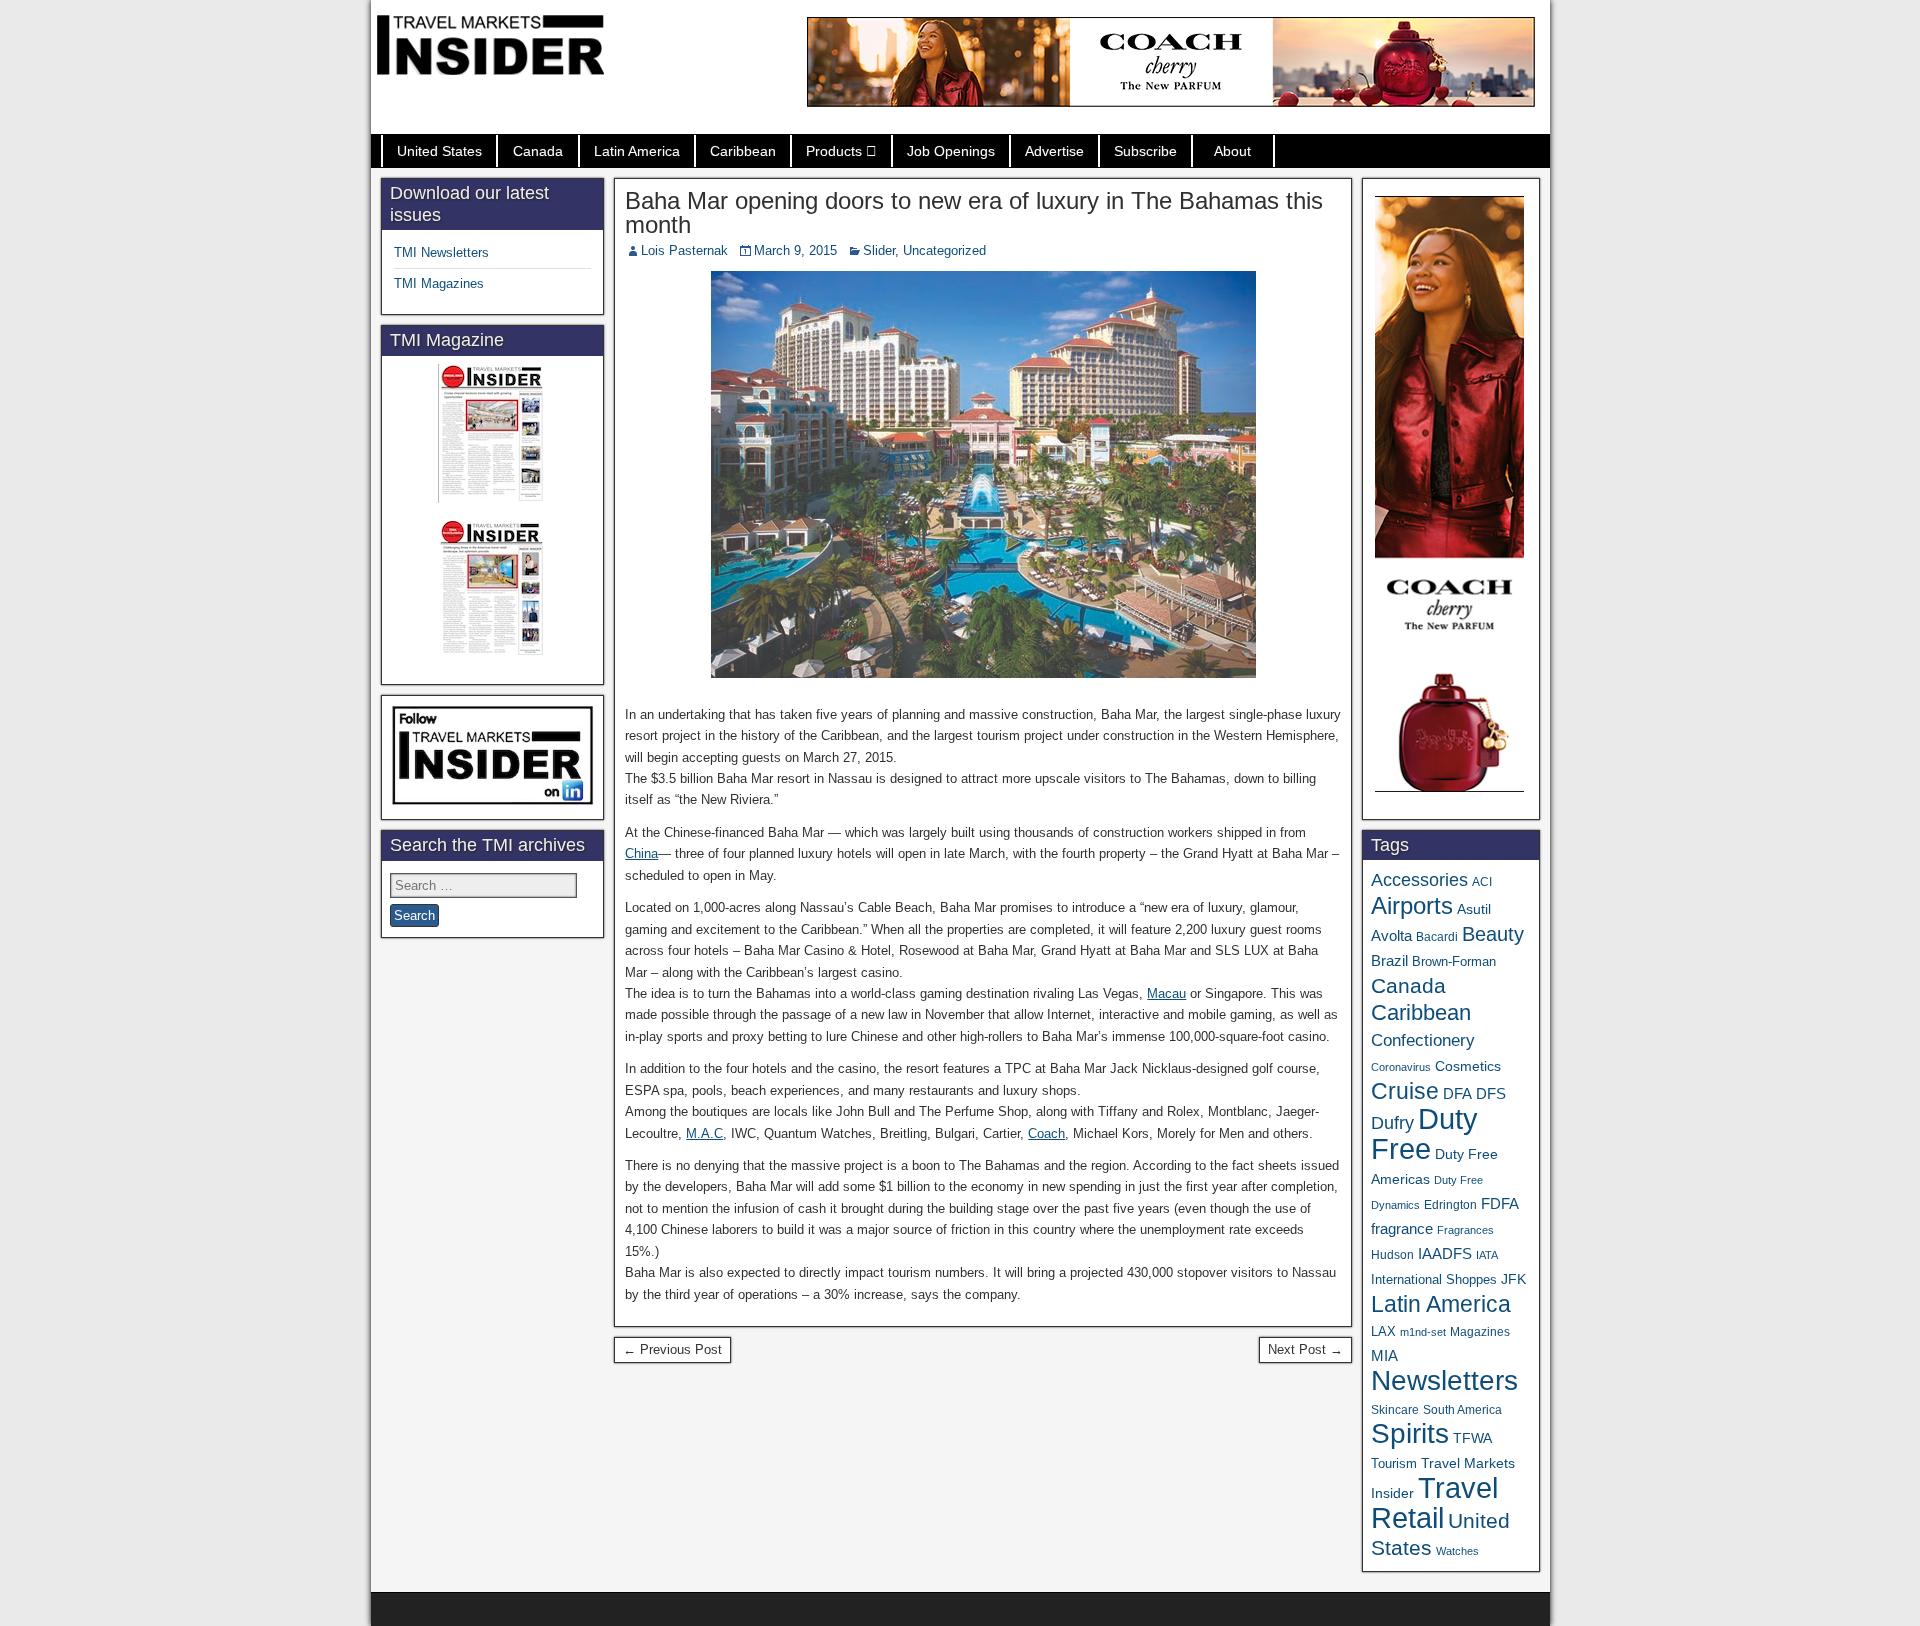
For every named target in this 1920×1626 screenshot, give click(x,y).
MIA (1384, 1356)
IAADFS (1445, 1253)
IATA (1487, 1255)
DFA (1457, 1093)
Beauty (1493, 934)
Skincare (1395, 1410)
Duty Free (1424, 1133)
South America (1462, 1409)
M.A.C (704, 1133)
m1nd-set (1423, 1332)
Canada (538, 151)
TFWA (1472, 1438)
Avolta (1391, 936)
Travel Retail (1434, 1503)
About (1232, 151)
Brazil (1389, 961)
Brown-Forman (1454, 961)
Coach (1046, 1133)
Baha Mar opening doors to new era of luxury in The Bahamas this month (974, 212)
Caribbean (743, 151)
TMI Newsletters (441, 252)
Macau (1166, 993)
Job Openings (951, 151)
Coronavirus (1401, 1067)
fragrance (1402, 1229)
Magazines (1480, 1332)
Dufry (1392, 1123)
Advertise (1054, 151)
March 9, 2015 (795, 250)
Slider (879, 250)
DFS (1491, 1094)
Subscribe (1145, 151)
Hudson (1392, 1255)
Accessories (1419, 880)
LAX (1383, 1332)
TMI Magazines (439, 283)
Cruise (1405, 1091)
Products (834, 151)
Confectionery (1423, 1040)
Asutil (1474, 909)
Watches (1457, 1551)
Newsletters (1444, 1380)
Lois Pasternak (684, 250)
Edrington (1450, 1204)
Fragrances (1465, 1230)
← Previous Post (672, 1349)
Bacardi (1437, 937)
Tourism (1394, 1463)
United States (439, 151)
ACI (1482, 882)
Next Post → (1305, 1349)
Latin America (637, 151)
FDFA (1500, 1203)
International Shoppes (1434, 1279)
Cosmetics (1468, 1066)
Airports (1412, 905)
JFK (1513, 1279)
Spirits (1410, 1433)
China (641, 853)
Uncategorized (944, 250)
